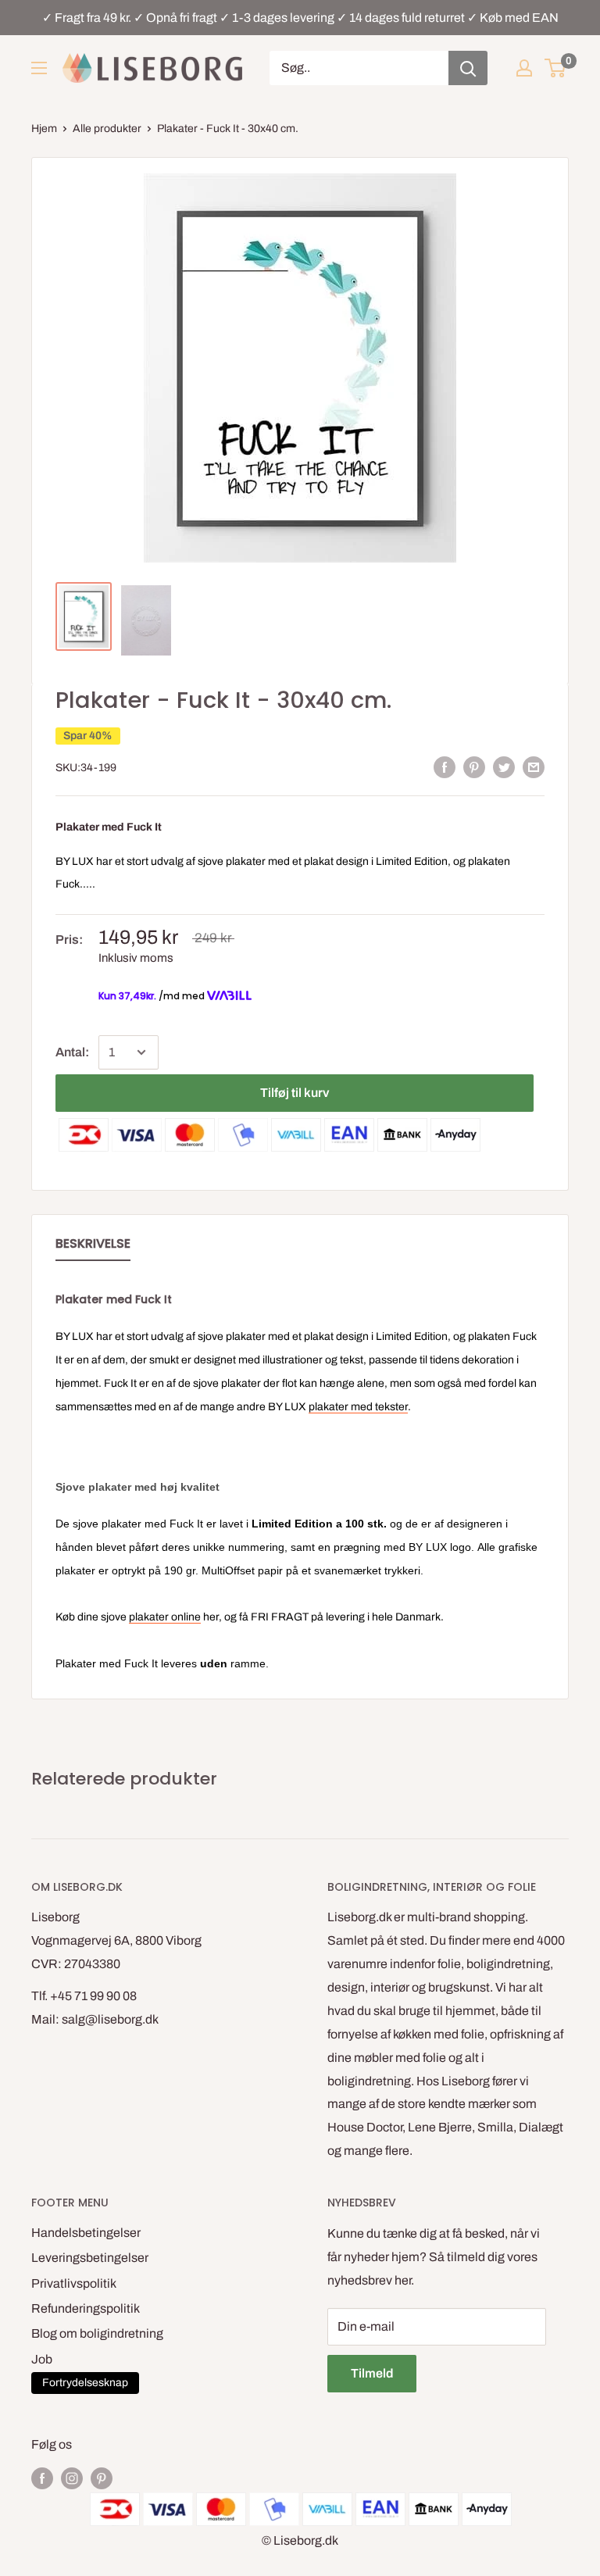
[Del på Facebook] (445, 767)
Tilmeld (372, 2373)
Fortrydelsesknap (85, 2383)
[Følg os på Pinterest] (102, 2478)
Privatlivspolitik (74, 2283)
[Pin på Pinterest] (474, 767)
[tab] (93, 1247)
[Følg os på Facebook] (42, 2478)
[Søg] (468, 68)
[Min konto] (524, 68)
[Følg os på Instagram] (72, 2478)
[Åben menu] (39, 68)
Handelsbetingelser (86, 2233)
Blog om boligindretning (97, 2333)
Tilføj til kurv (295, 1093)
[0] (556, 68)
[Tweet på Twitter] (504, 767)
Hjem (44, 129)
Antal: (72, 1052)
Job (42, 2359)
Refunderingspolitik (86, 2308)
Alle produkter (107, 129)
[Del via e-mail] (534, 767)
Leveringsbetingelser (90, 2258)
